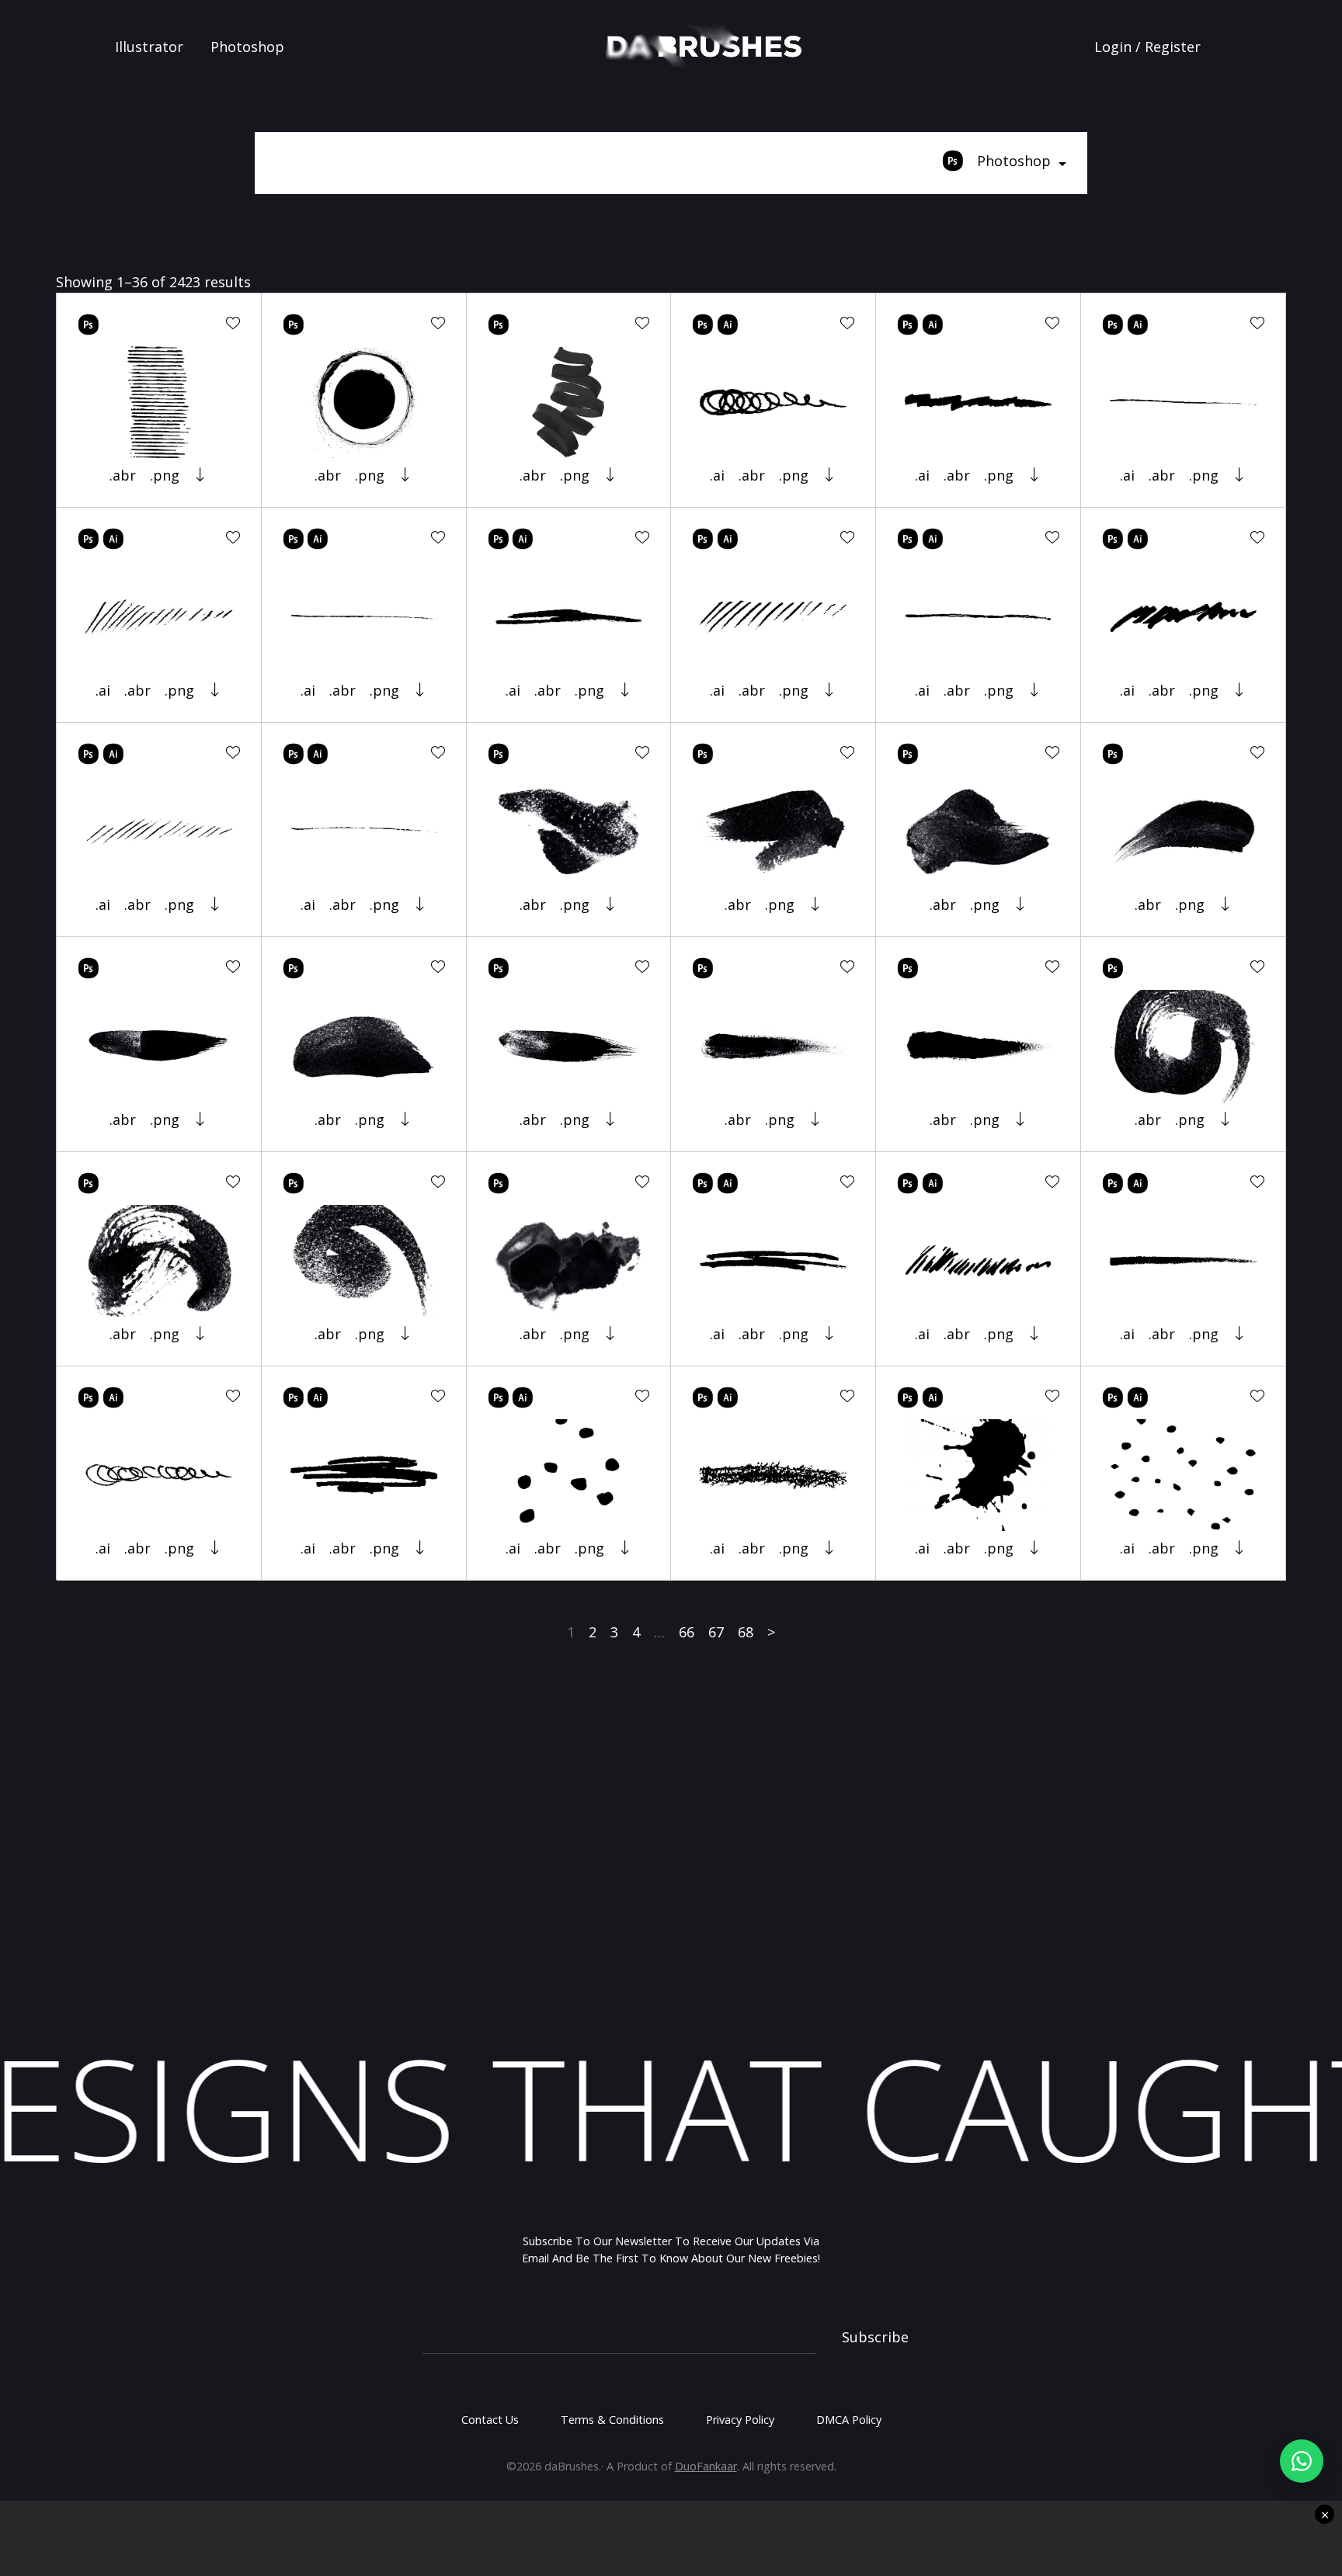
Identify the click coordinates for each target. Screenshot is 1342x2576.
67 (716, 1632)
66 (687, 1632)
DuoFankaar (706, 2466)
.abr (123, 475)
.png (165, 475)
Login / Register (1147, 47)
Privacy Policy (740, 2420)
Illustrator (149, 47)
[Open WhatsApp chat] (1302, 2461)
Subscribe (875, 2337)
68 (746, 1632)
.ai (717, 475)
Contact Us (490, 2420)
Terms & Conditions (612, 2420)
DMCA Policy (849, 2420)
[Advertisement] (671, 1851)
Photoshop (247, 47)
